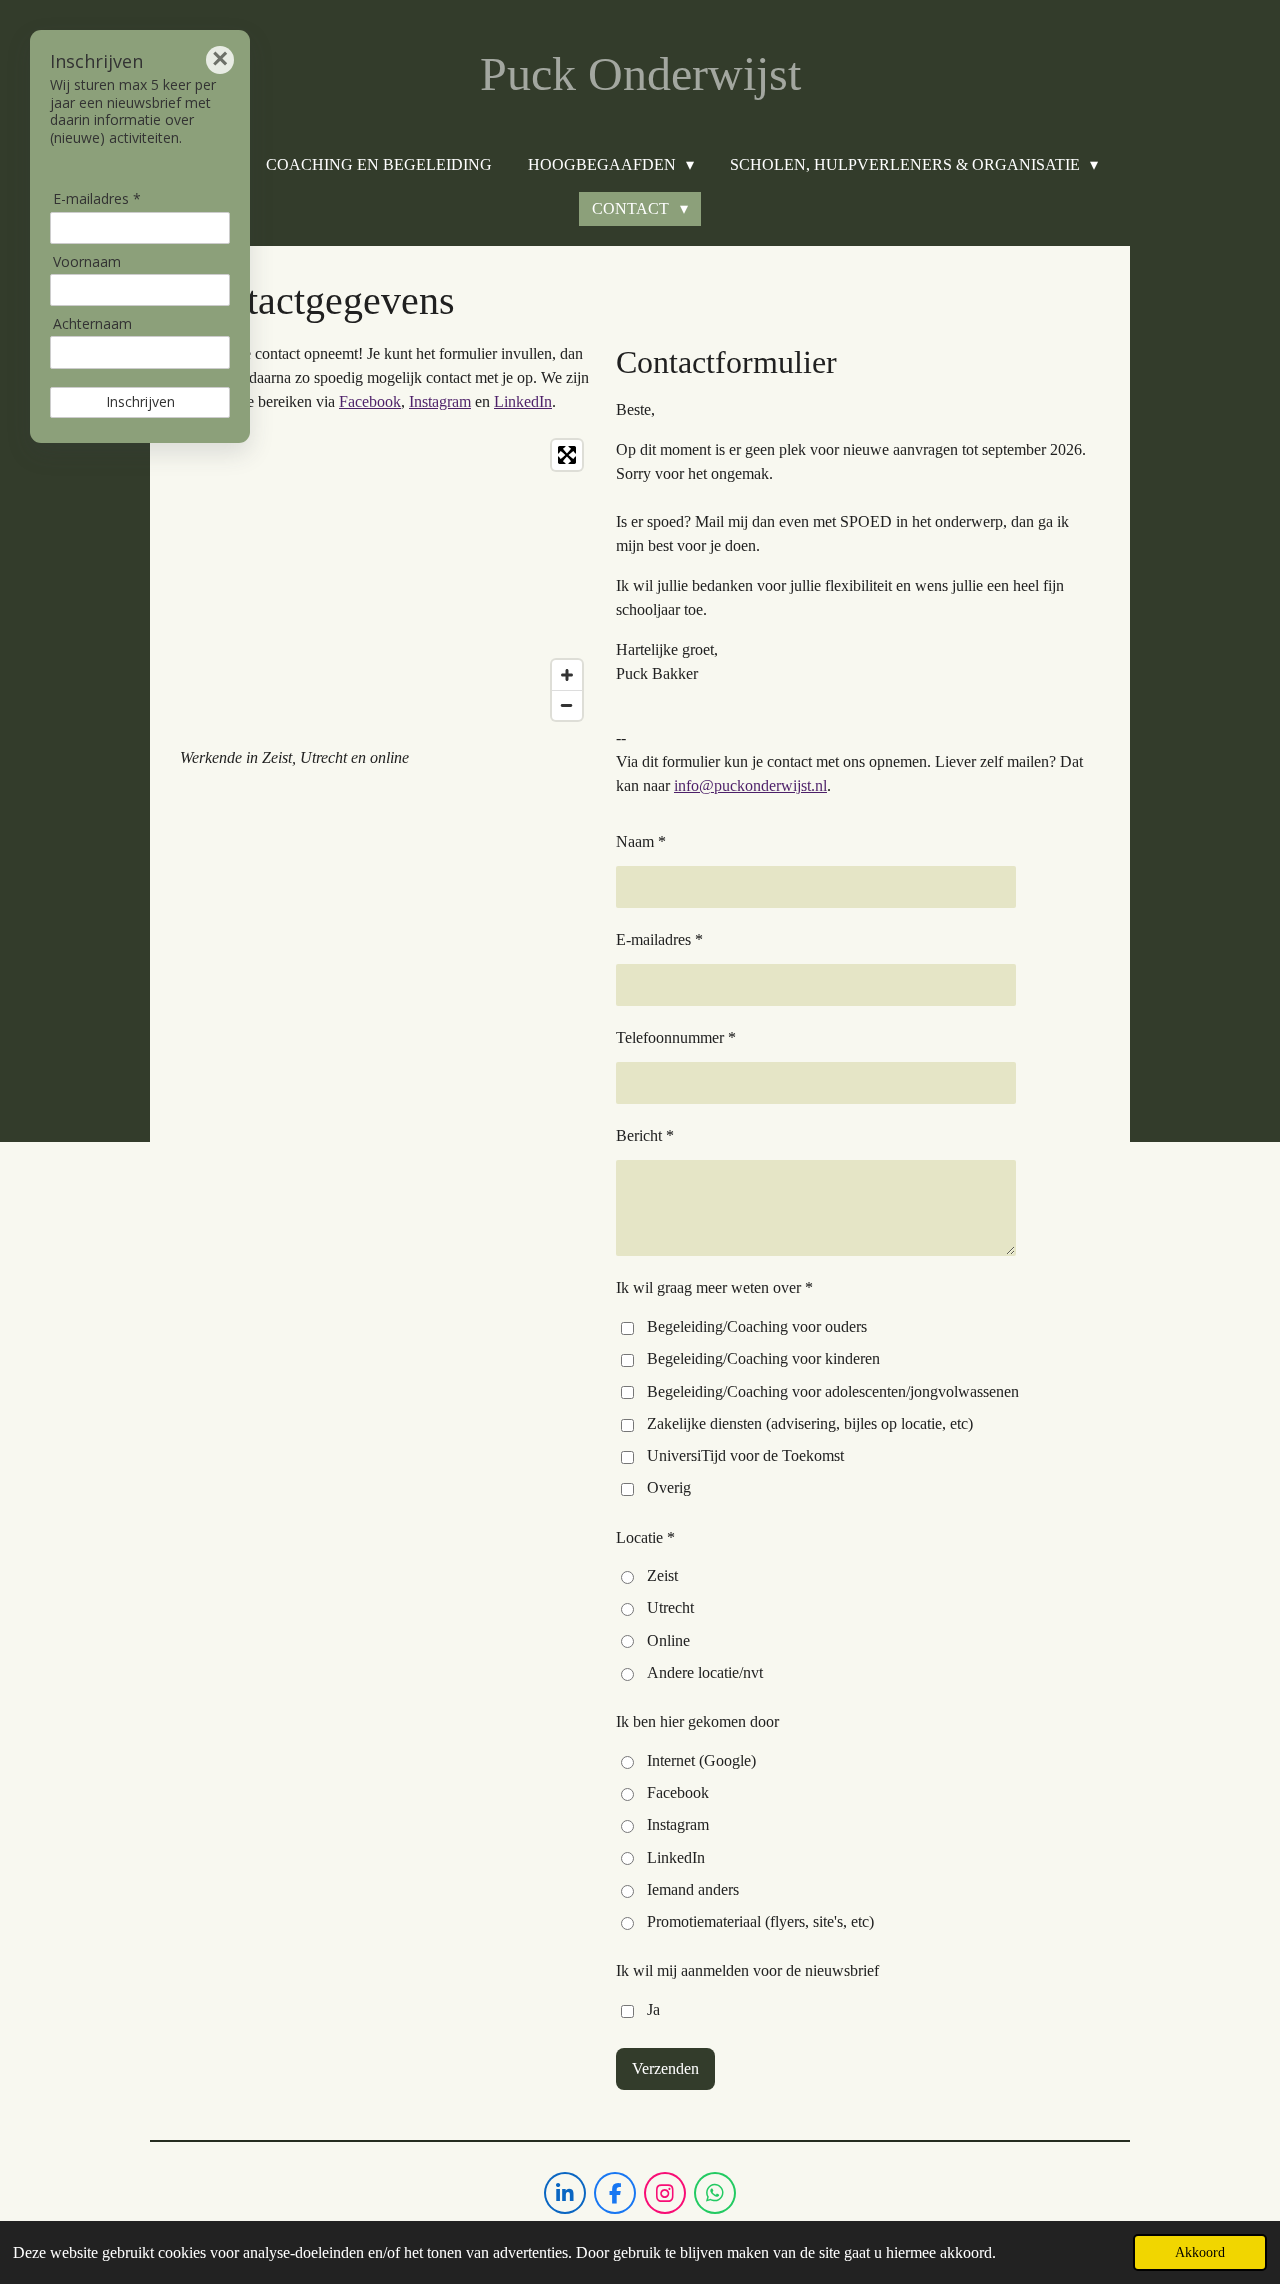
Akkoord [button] (1200, 2252)
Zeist (662, 1575)
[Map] (386, 580)
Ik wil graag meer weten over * (714, 1287)
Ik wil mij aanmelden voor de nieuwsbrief (747, 1970)
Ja (653, 2009)
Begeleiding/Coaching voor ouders (757, 1326)
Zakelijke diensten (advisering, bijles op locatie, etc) (810, 1423)
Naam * (641, 841)
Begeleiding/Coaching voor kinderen (763, 1358)
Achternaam (92, 324)
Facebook (370, 401)
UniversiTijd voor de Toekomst (745, 1455)
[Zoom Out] (567, 705)
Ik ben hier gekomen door (697, 1721)
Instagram (440, 401)
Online (668, 1640)
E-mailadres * (659, 939)
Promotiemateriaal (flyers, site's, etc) (760, 1921)
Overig (669, 1487)
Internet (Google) (701, 1760)
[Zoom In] (567, 675)
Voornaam (87, 262)
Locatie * (645, 1537)
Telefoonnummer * (676, 1037)
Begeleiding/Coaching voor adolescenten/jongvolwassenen (833, 1391)
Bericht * (645, 1135)
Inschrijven (140, 401)
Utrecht (670, 1607)
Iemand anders (693, 1889)
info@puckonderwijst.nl (750, 785)
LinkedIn (523, 401)
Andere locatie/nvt (705, 1672)
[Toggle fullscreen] (567, 455)
